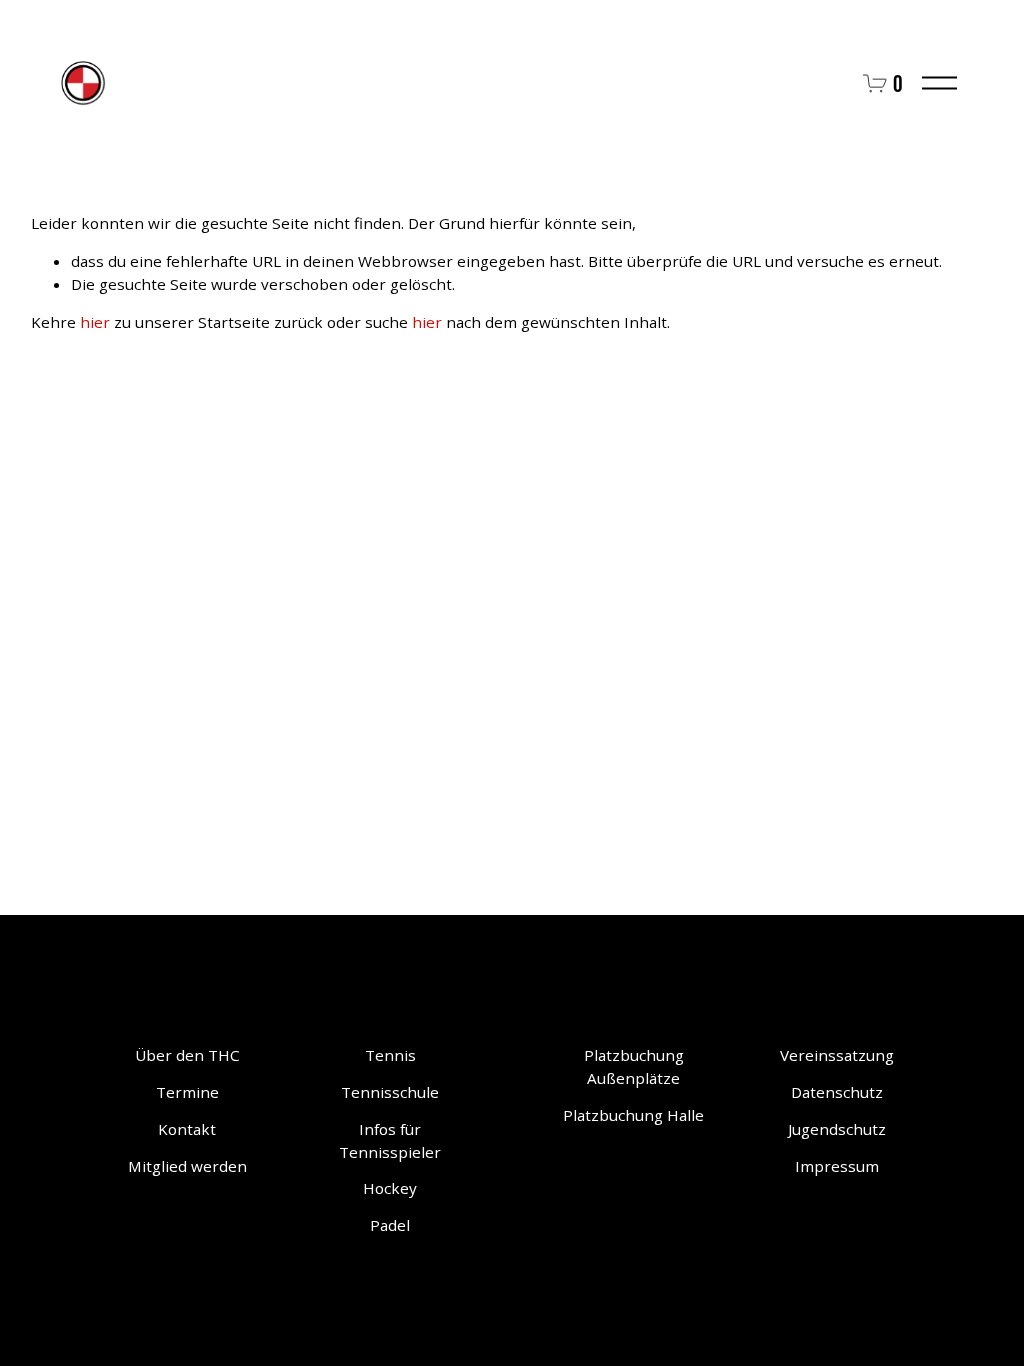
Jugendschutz (837, 1129)
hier (95, 322)
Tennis (390, 1055)
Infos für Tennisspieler (390, 1140)
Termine (187, 1092)
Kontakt (187, 1129)
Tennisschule (390, 1092)
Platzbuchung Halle (633, 1115)
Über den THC (187, 1055)
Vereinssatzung (837, 1055)
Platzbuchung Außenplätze (634, 1066)
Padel (390, 1225)
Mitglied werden (187, 1166)
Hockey (390, 1188)
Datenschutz (837, 1092)
